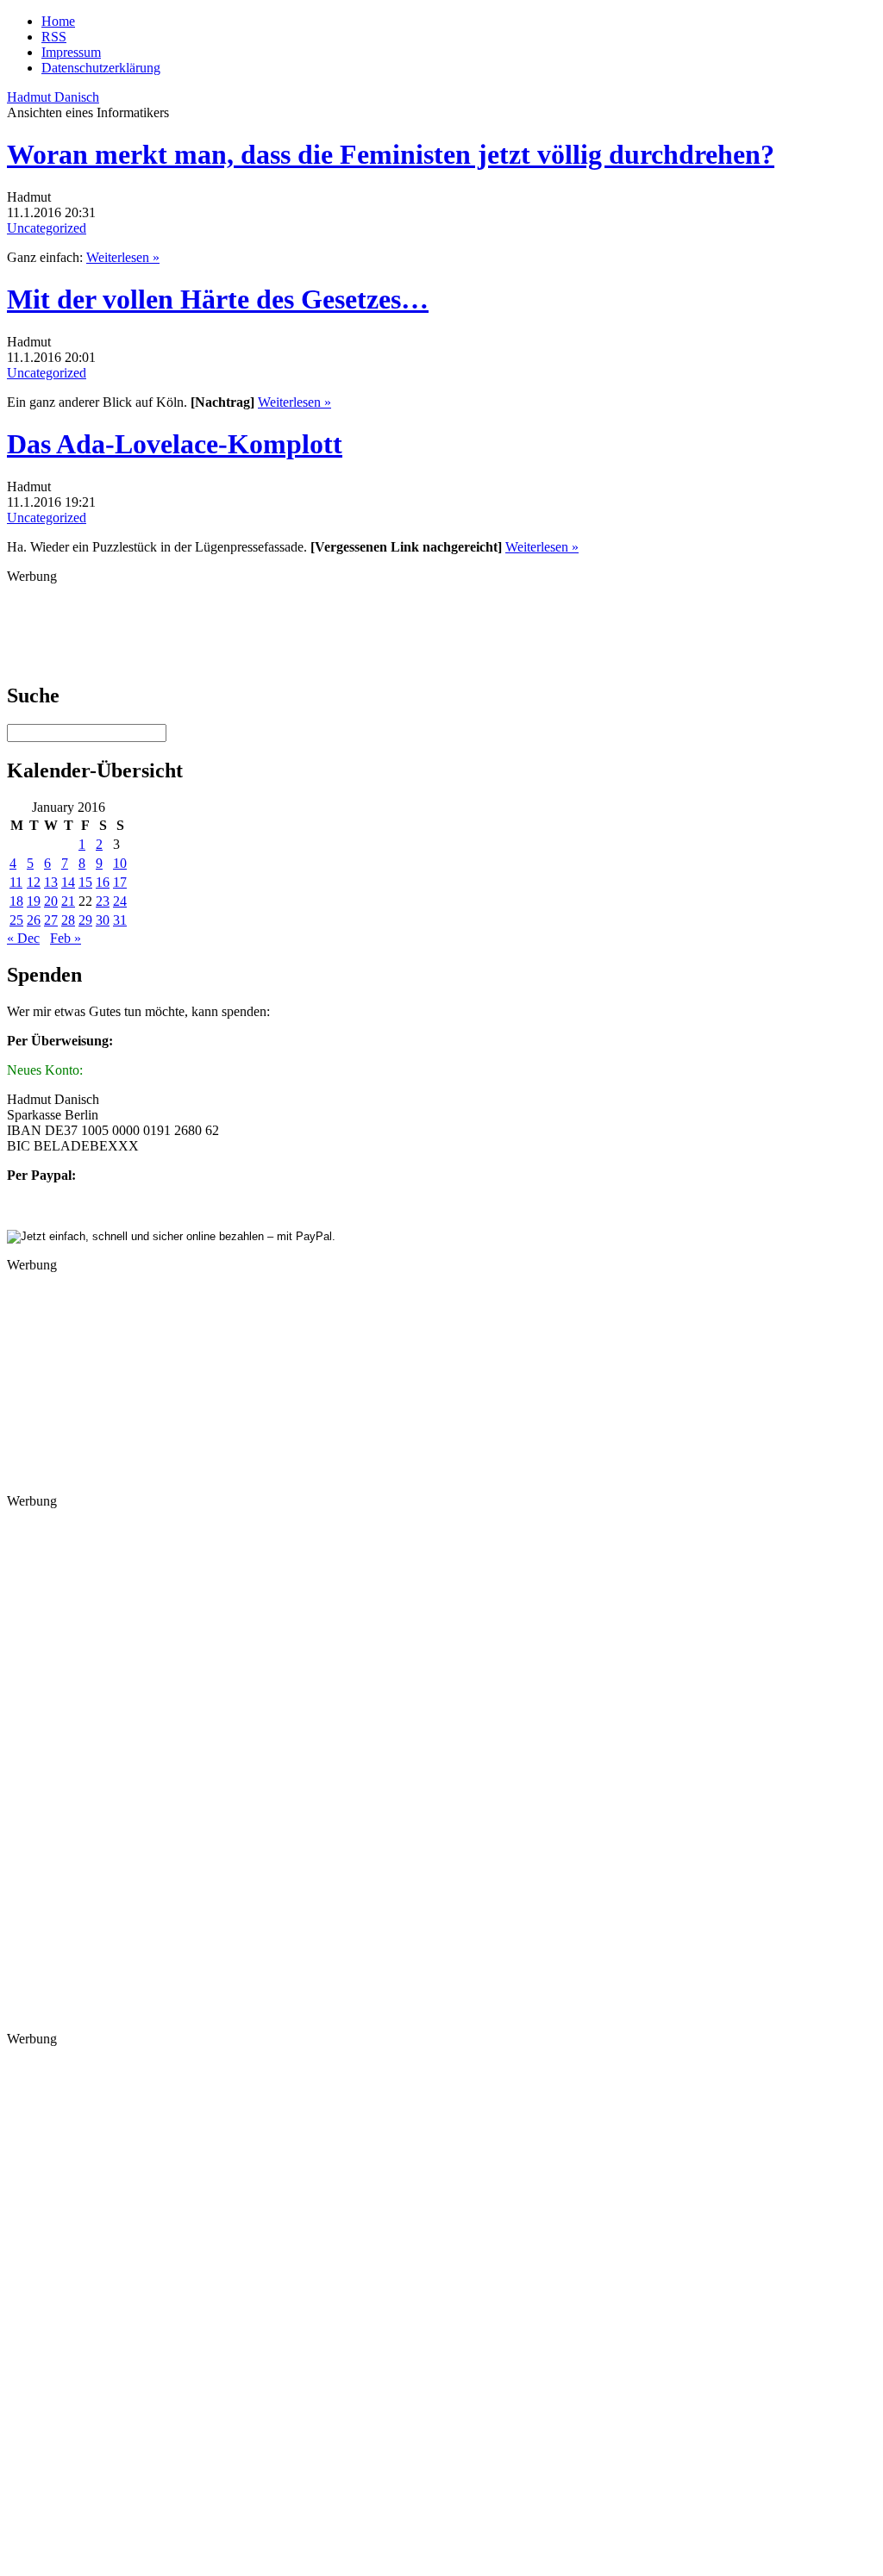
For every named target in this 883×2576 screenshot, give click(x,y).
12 (34, 882)
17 (120, 882)
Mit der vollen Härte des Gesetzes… (218, 299)
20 (51, 901)
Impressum (71, 52)
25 (16, 920)
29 (85, 920)
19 (34, 901)
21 (68, 901)
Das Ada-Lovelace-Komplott (175, 444)
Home (58, 21)
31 (120, 920)
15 (85, 882)
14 (68, 882)
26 (34, 920)
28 (68, 920)
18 (16, 901)
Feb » (66, 938)
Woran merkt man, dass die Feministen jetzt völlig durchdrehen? (391, 154)
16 (103, 882)
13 (51, 882)
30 (103, 920)
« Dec (23, 938)
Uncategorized (47, 228)
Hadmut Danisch (53, 97)
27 (51, 920)
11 (16, 882)
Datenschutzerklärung (101, 68)
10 (120, 863)
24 (120, 901)
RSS (54, 37)
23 (103, 901)
